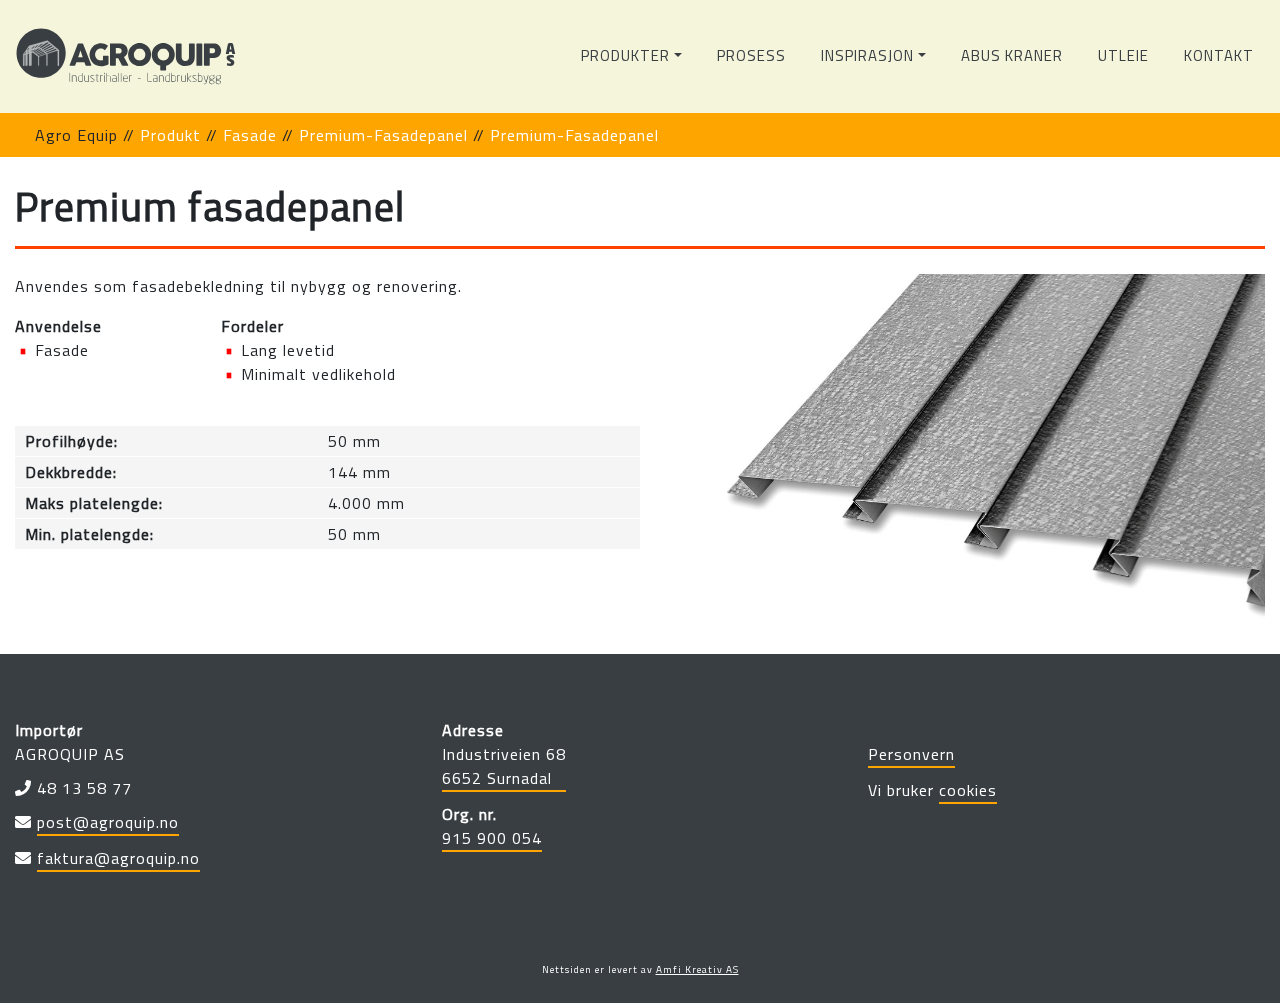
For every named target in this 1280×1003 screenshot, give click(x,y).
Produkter (625, 55)
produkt (170, 135)
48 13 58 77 (84, 788)
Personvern (911, 754)
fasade (250, 135)
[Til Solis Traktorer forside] (126, 56)
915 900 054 (492, 838)
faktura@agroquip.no (118, 858)
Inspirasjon (867, 55)
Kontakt (1219, 55)
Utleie (1123, 55)
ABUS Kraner (1012, 55)
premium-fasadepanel (383, 135)
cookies (968, 790)
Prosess (751, 55)
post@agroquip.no (108, 822)
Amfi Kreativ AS (697, 969)
